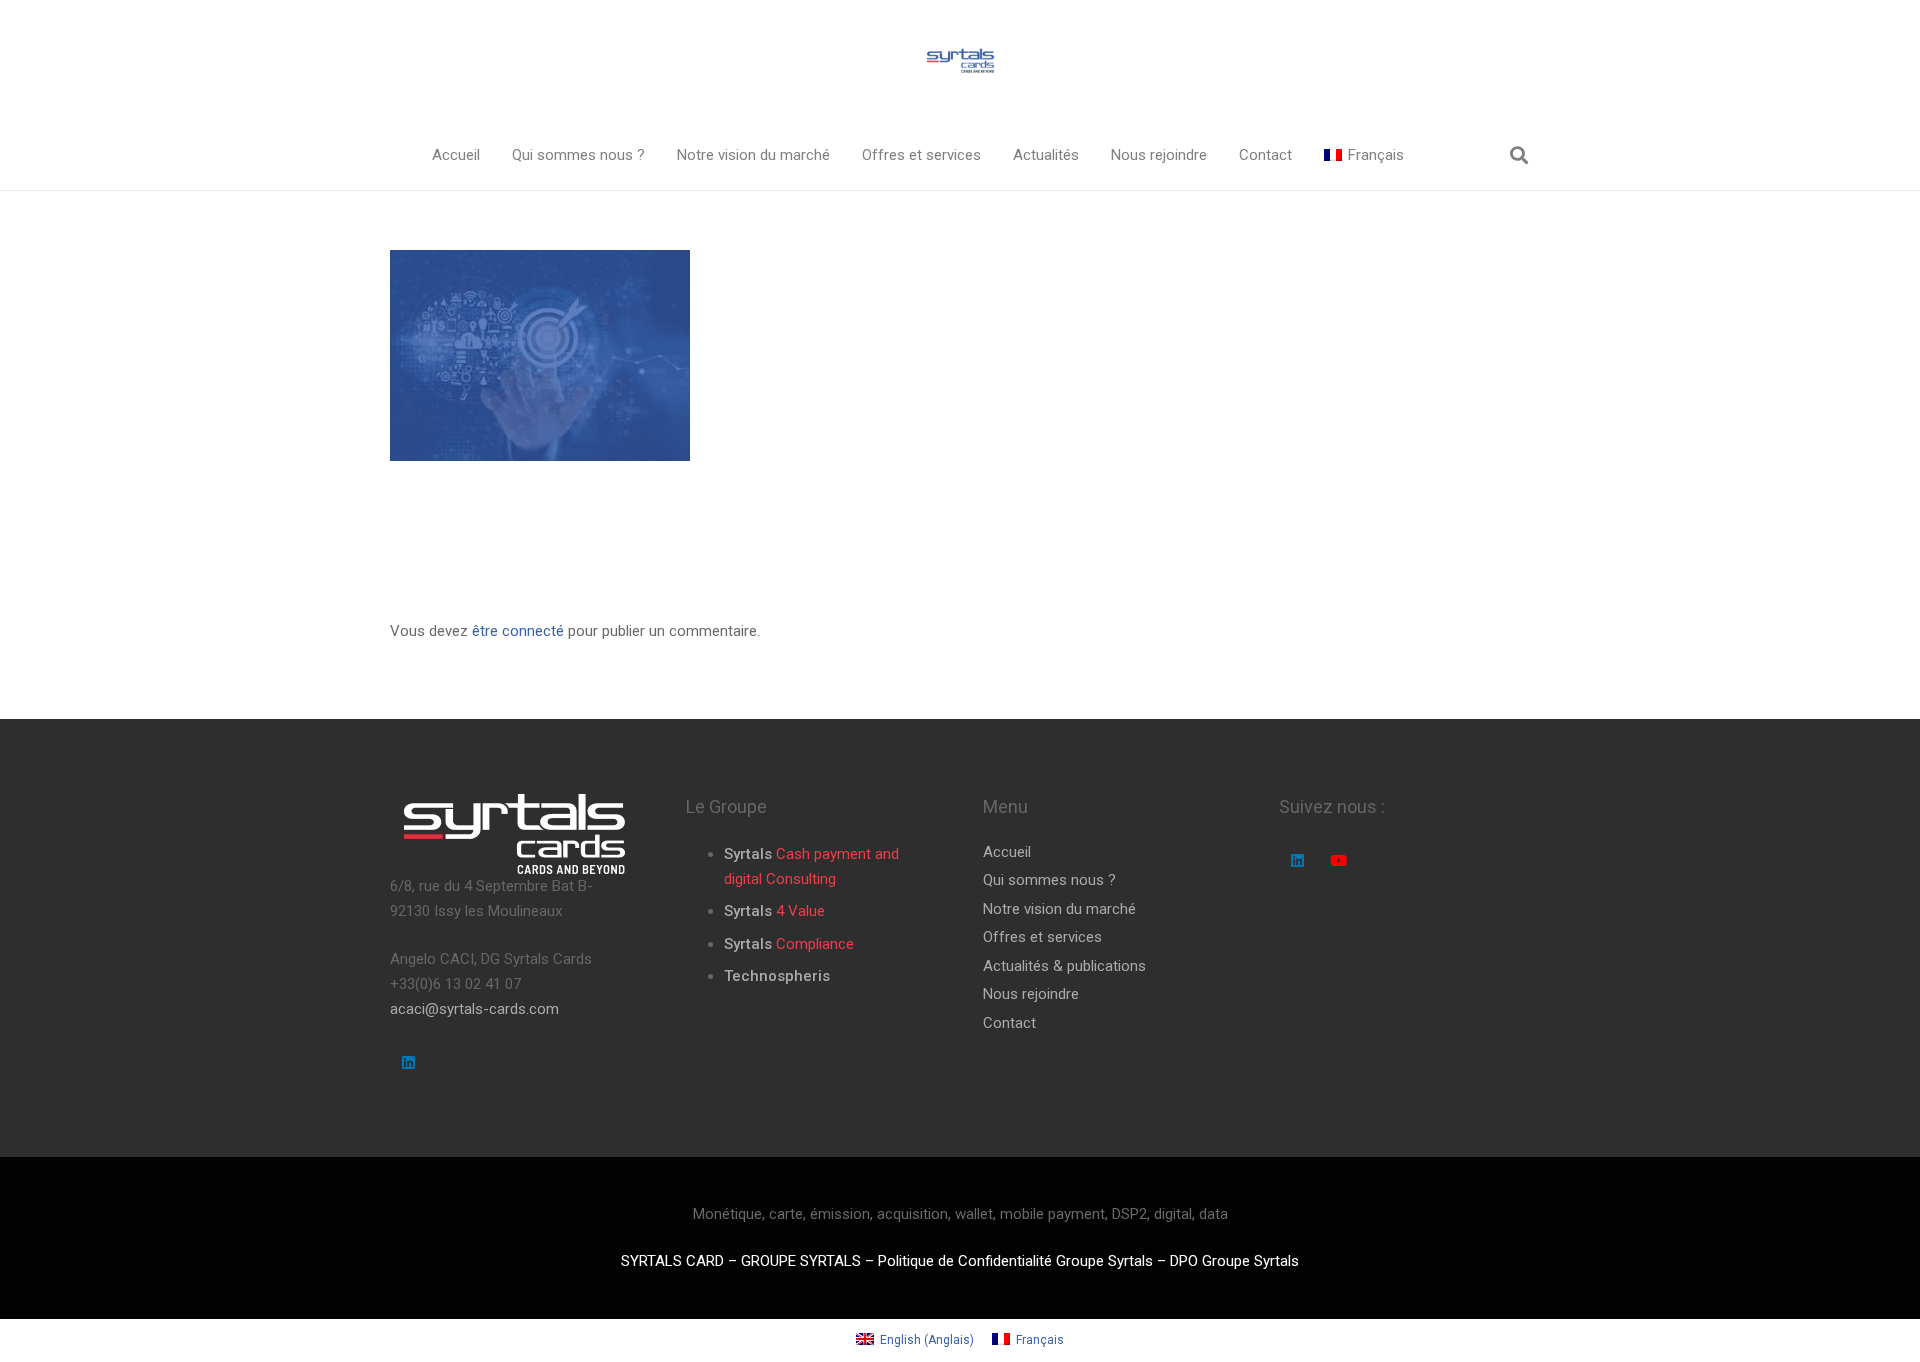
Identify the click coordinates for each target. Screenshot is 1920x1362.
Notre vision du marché (1059, 909)
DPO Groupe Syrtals (1234, 1261)
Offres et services (1042, 937)
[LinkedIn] (409, 1063)
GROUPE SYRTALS (801, 1261)
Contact (1009, 1023)
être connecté (518, 631)
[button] (659, 155)
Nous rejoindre (1031, 994)
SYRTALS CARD (672, 1261)
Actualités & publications (1064, 966)
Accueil (1007, 852)
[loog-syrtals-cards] (960, 60)
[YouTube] (1338, 861)
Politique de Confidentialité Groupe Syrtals (1015, 1261)
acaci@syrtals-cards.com (474, 1009)
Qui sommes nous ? (1049, 880)
